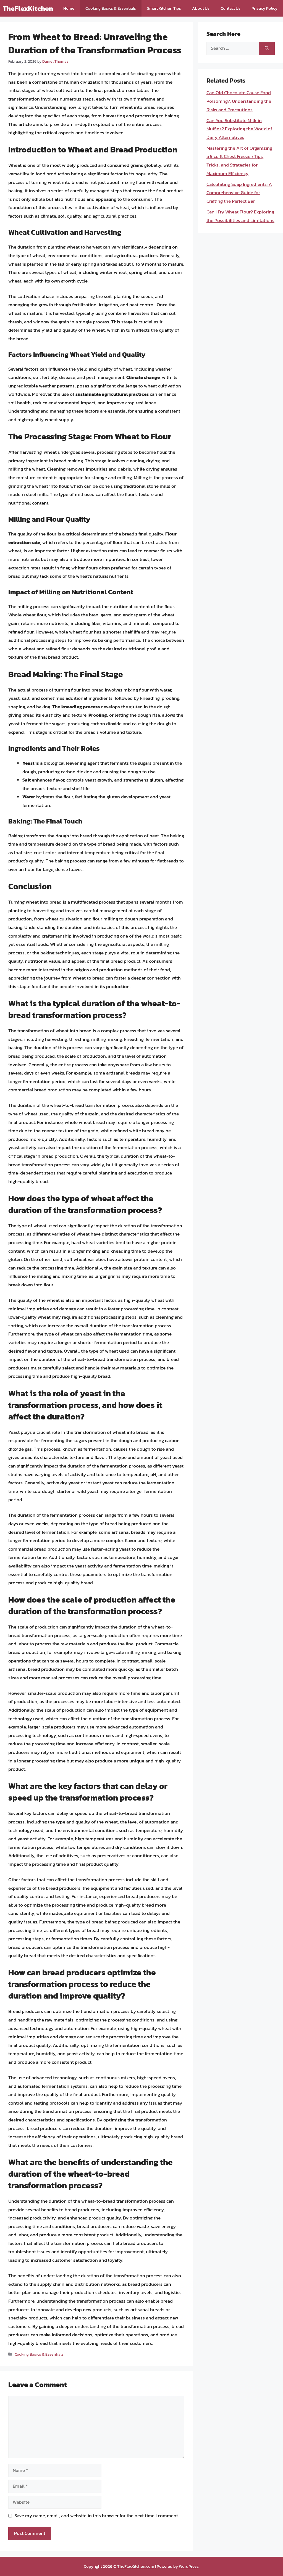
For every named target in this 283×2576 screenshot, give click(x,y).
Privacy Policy (264, 8)
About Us (201, 8)
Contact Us (230, 8)
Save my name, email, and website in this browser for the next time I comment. (97, 2516)
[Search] (267, 48)
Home (69, 8)
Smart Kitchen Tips (164, 8)
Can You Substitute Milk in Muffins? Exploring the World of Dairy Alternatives (239, 129)
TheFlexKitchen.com (136, 2566)
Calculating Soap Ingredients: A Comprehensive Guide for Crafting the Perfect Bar (239, 193)
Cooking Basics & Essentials (111, 8)
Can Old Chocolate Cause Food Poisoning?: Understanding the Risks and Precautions (239, 101)
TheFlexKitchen (28, 8)
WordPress (189, 2566)
